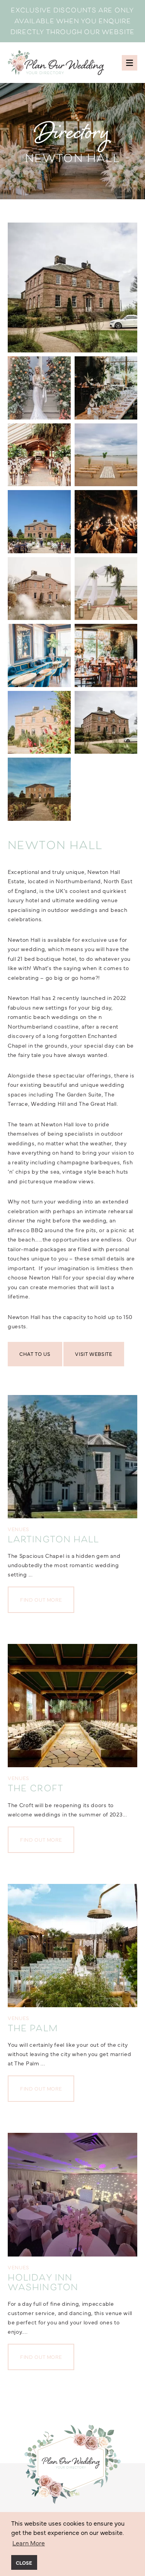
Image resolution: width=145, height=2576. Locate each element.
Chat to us (35, 1354)
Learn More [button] (29, 2543)
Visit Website (94, 1354)
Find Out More (41, 1599)
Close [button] (24, 2562)
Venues (19, 1529)
